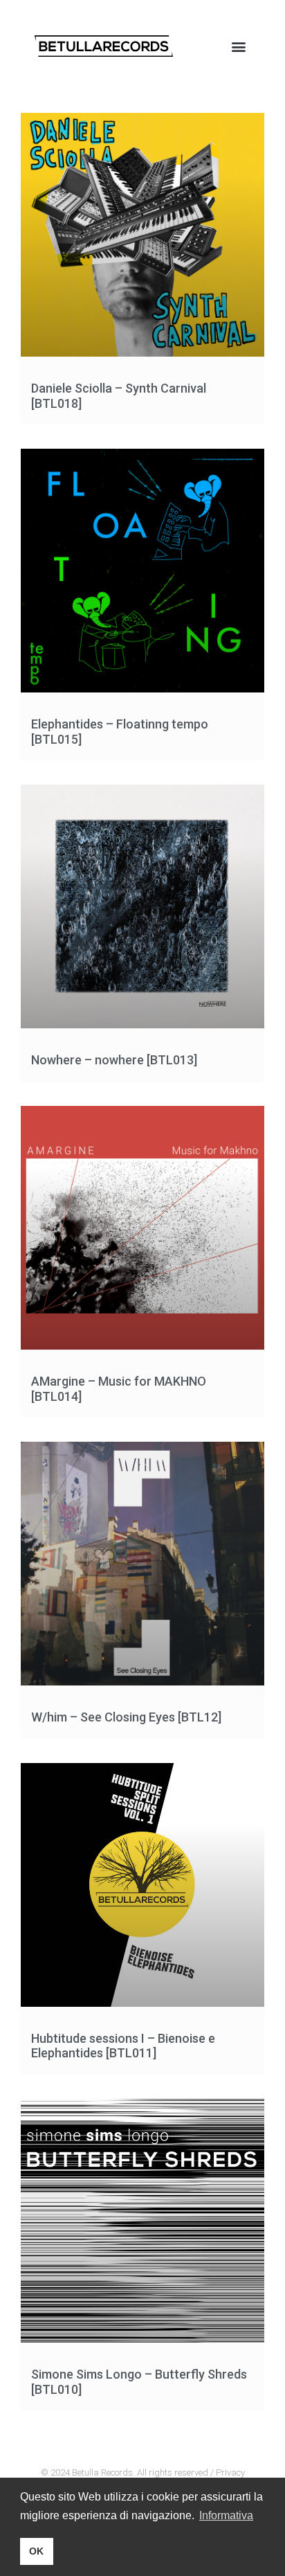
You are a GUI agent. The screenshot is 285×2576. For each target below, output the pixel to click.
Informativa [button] (226, 2515)
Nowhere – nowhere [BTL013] (114, 1060)
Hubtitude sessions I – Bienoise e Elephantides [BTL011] (123, 2046)
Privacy (230, 2472)
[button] (239, 46)
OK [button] (36, 2551)
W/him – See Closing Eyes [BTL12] (126, 1717)
